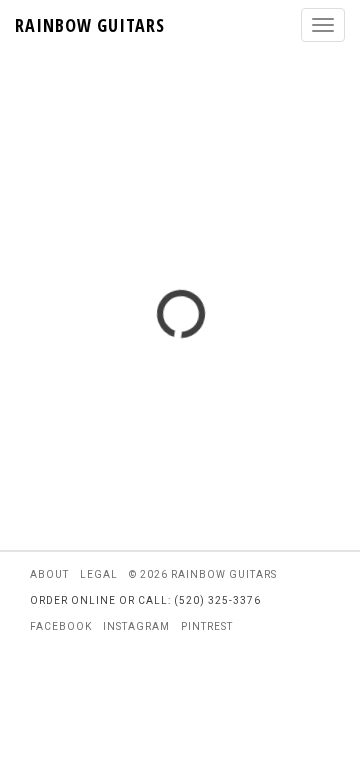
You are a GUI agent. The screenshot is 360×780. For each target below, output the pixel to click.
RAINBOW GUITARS (90, 25)
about (49, 574)
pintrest (207, 626)
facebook (61, 626)
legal (99, 574)
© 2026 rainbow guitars (203, 574)
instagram (136, 626)
